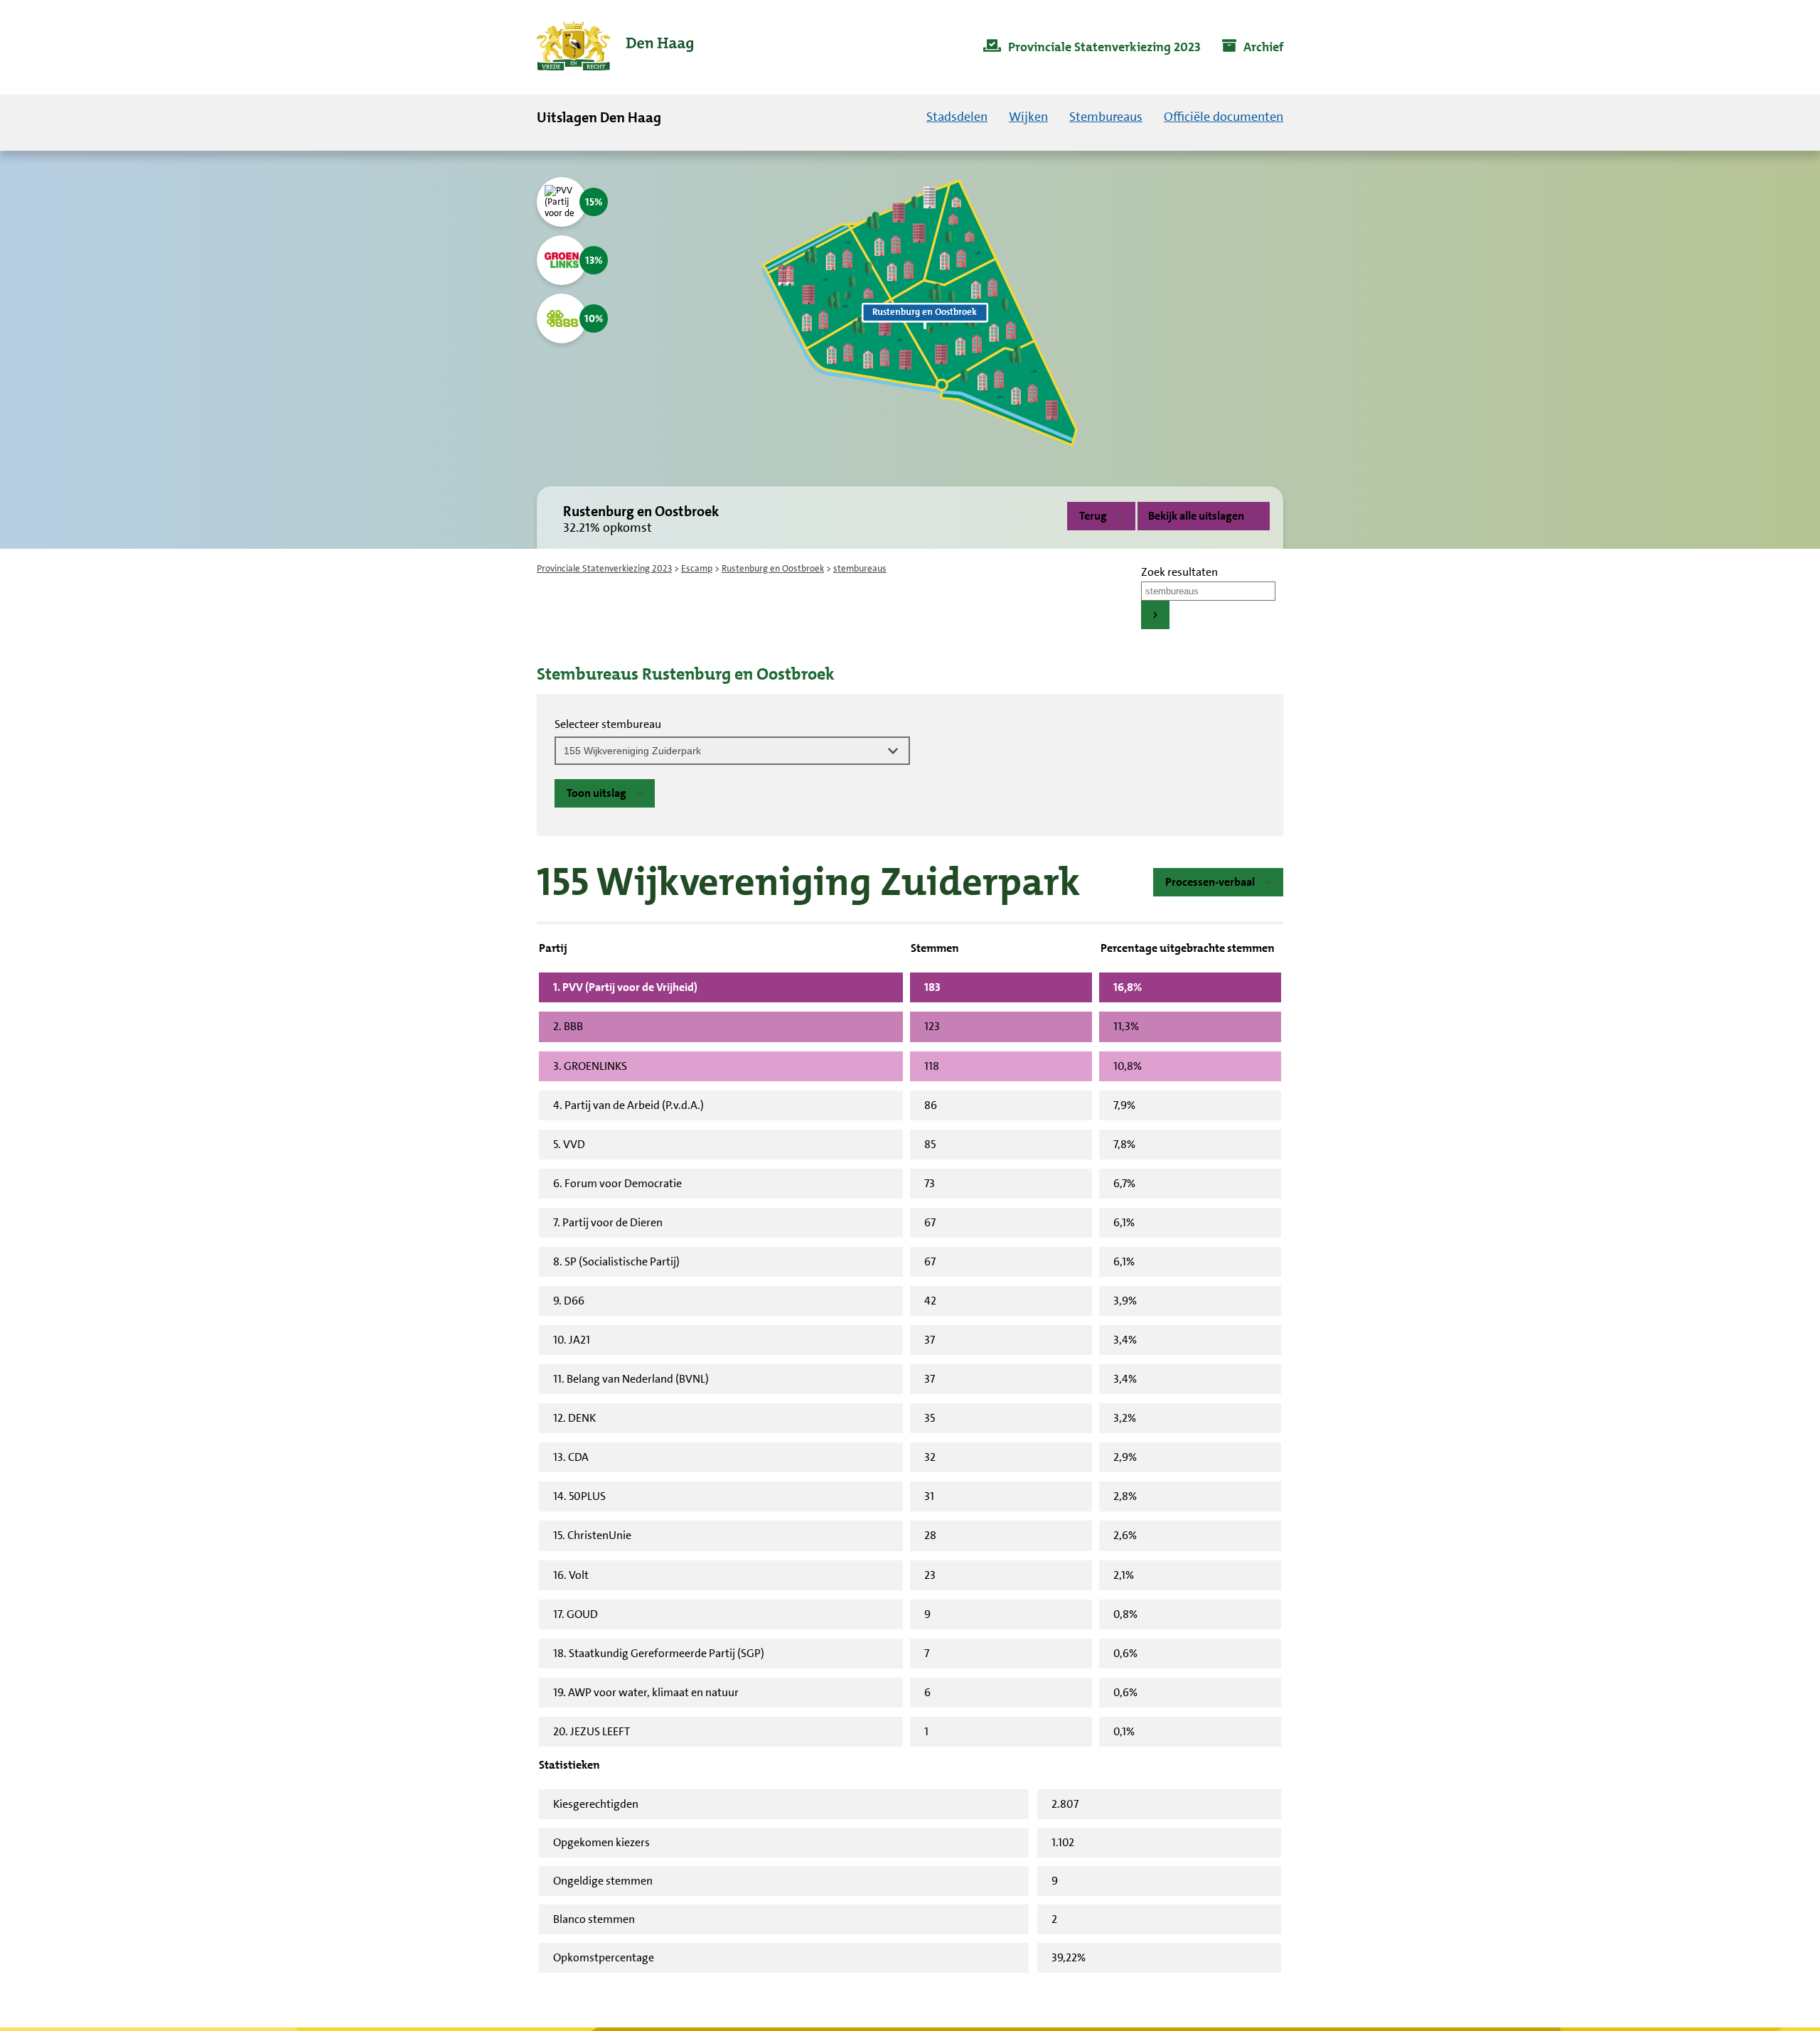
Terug (1093, 516)
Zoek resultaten (1179, 572)
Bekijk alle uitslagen (1196, 516)
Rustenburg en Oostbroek (773, 568)
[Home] (615, 47)
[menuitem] (1092, 48)
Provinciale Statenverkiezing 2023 (604, 568)
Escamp (697, 568)
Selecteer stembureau (608, 724)
